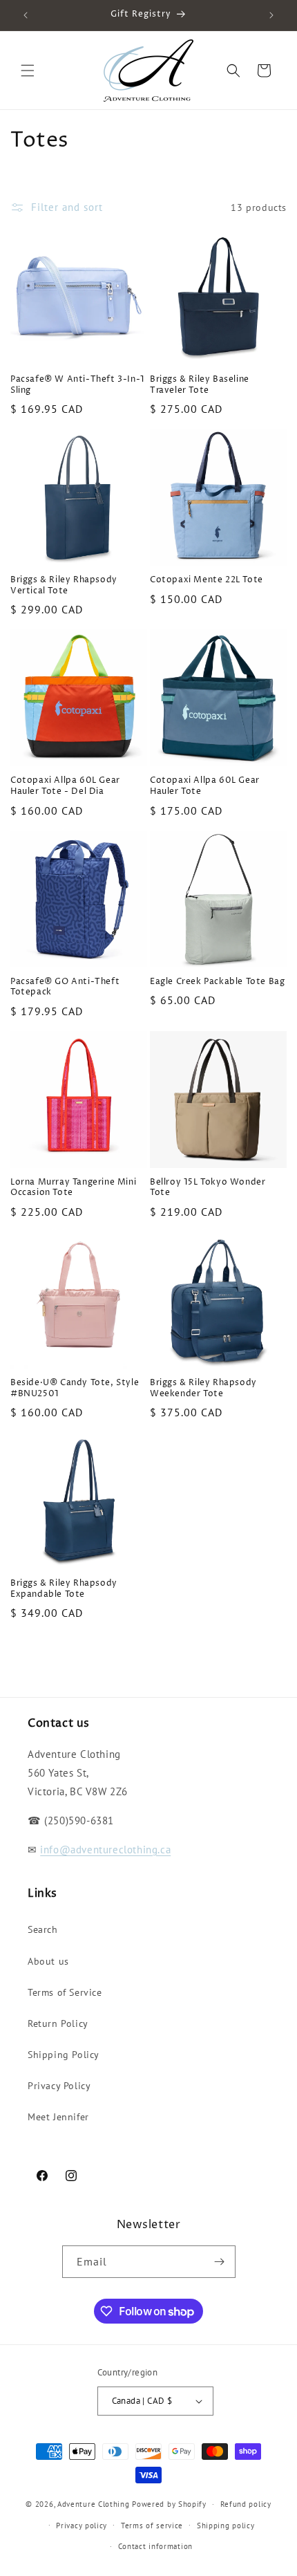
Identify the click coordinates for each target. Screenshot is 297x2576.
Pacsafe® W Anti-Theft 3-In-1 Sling (78, 385)
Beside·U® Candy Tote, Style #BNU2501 (75, 1388)
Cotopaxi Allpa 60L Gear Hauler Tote (205, 786)
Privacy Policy (59, 2086)
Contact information (155, 2546)
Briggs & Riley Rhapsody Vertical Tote (64, 585)
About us (48, 1961)
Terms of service (152, 2526)
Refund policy (246, 2504)
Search (43, 1929)
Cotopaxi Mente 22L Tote (207, 580)
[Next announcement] (271, 15)
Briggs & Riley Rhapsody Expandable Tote (64, 1589)
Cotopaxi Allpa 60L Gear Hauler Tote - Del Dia (65, 786)
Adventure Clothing (94, 2504)
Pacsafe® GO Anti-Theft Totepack (65, 987)
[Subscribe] (220, 2262)
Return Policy (58, 2023)
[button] (28, 71)
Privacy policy (82, 2526)
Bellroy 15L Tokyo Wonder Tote (208, 1188)
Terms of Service (65, 1992)
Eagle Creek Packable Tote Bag (217, 982)
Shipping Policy (64, 2055)
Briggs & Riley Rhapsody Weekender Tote (203, 1388)
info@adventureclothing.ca (105, 1850)
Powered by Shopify (169, 2504)
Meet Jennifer (58, 2117)
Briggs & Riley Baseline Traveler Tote (200, 385)
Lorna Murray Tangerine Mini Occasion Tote (73, 1188)
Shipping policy (226, 2526)
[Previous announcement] (26, 15)
